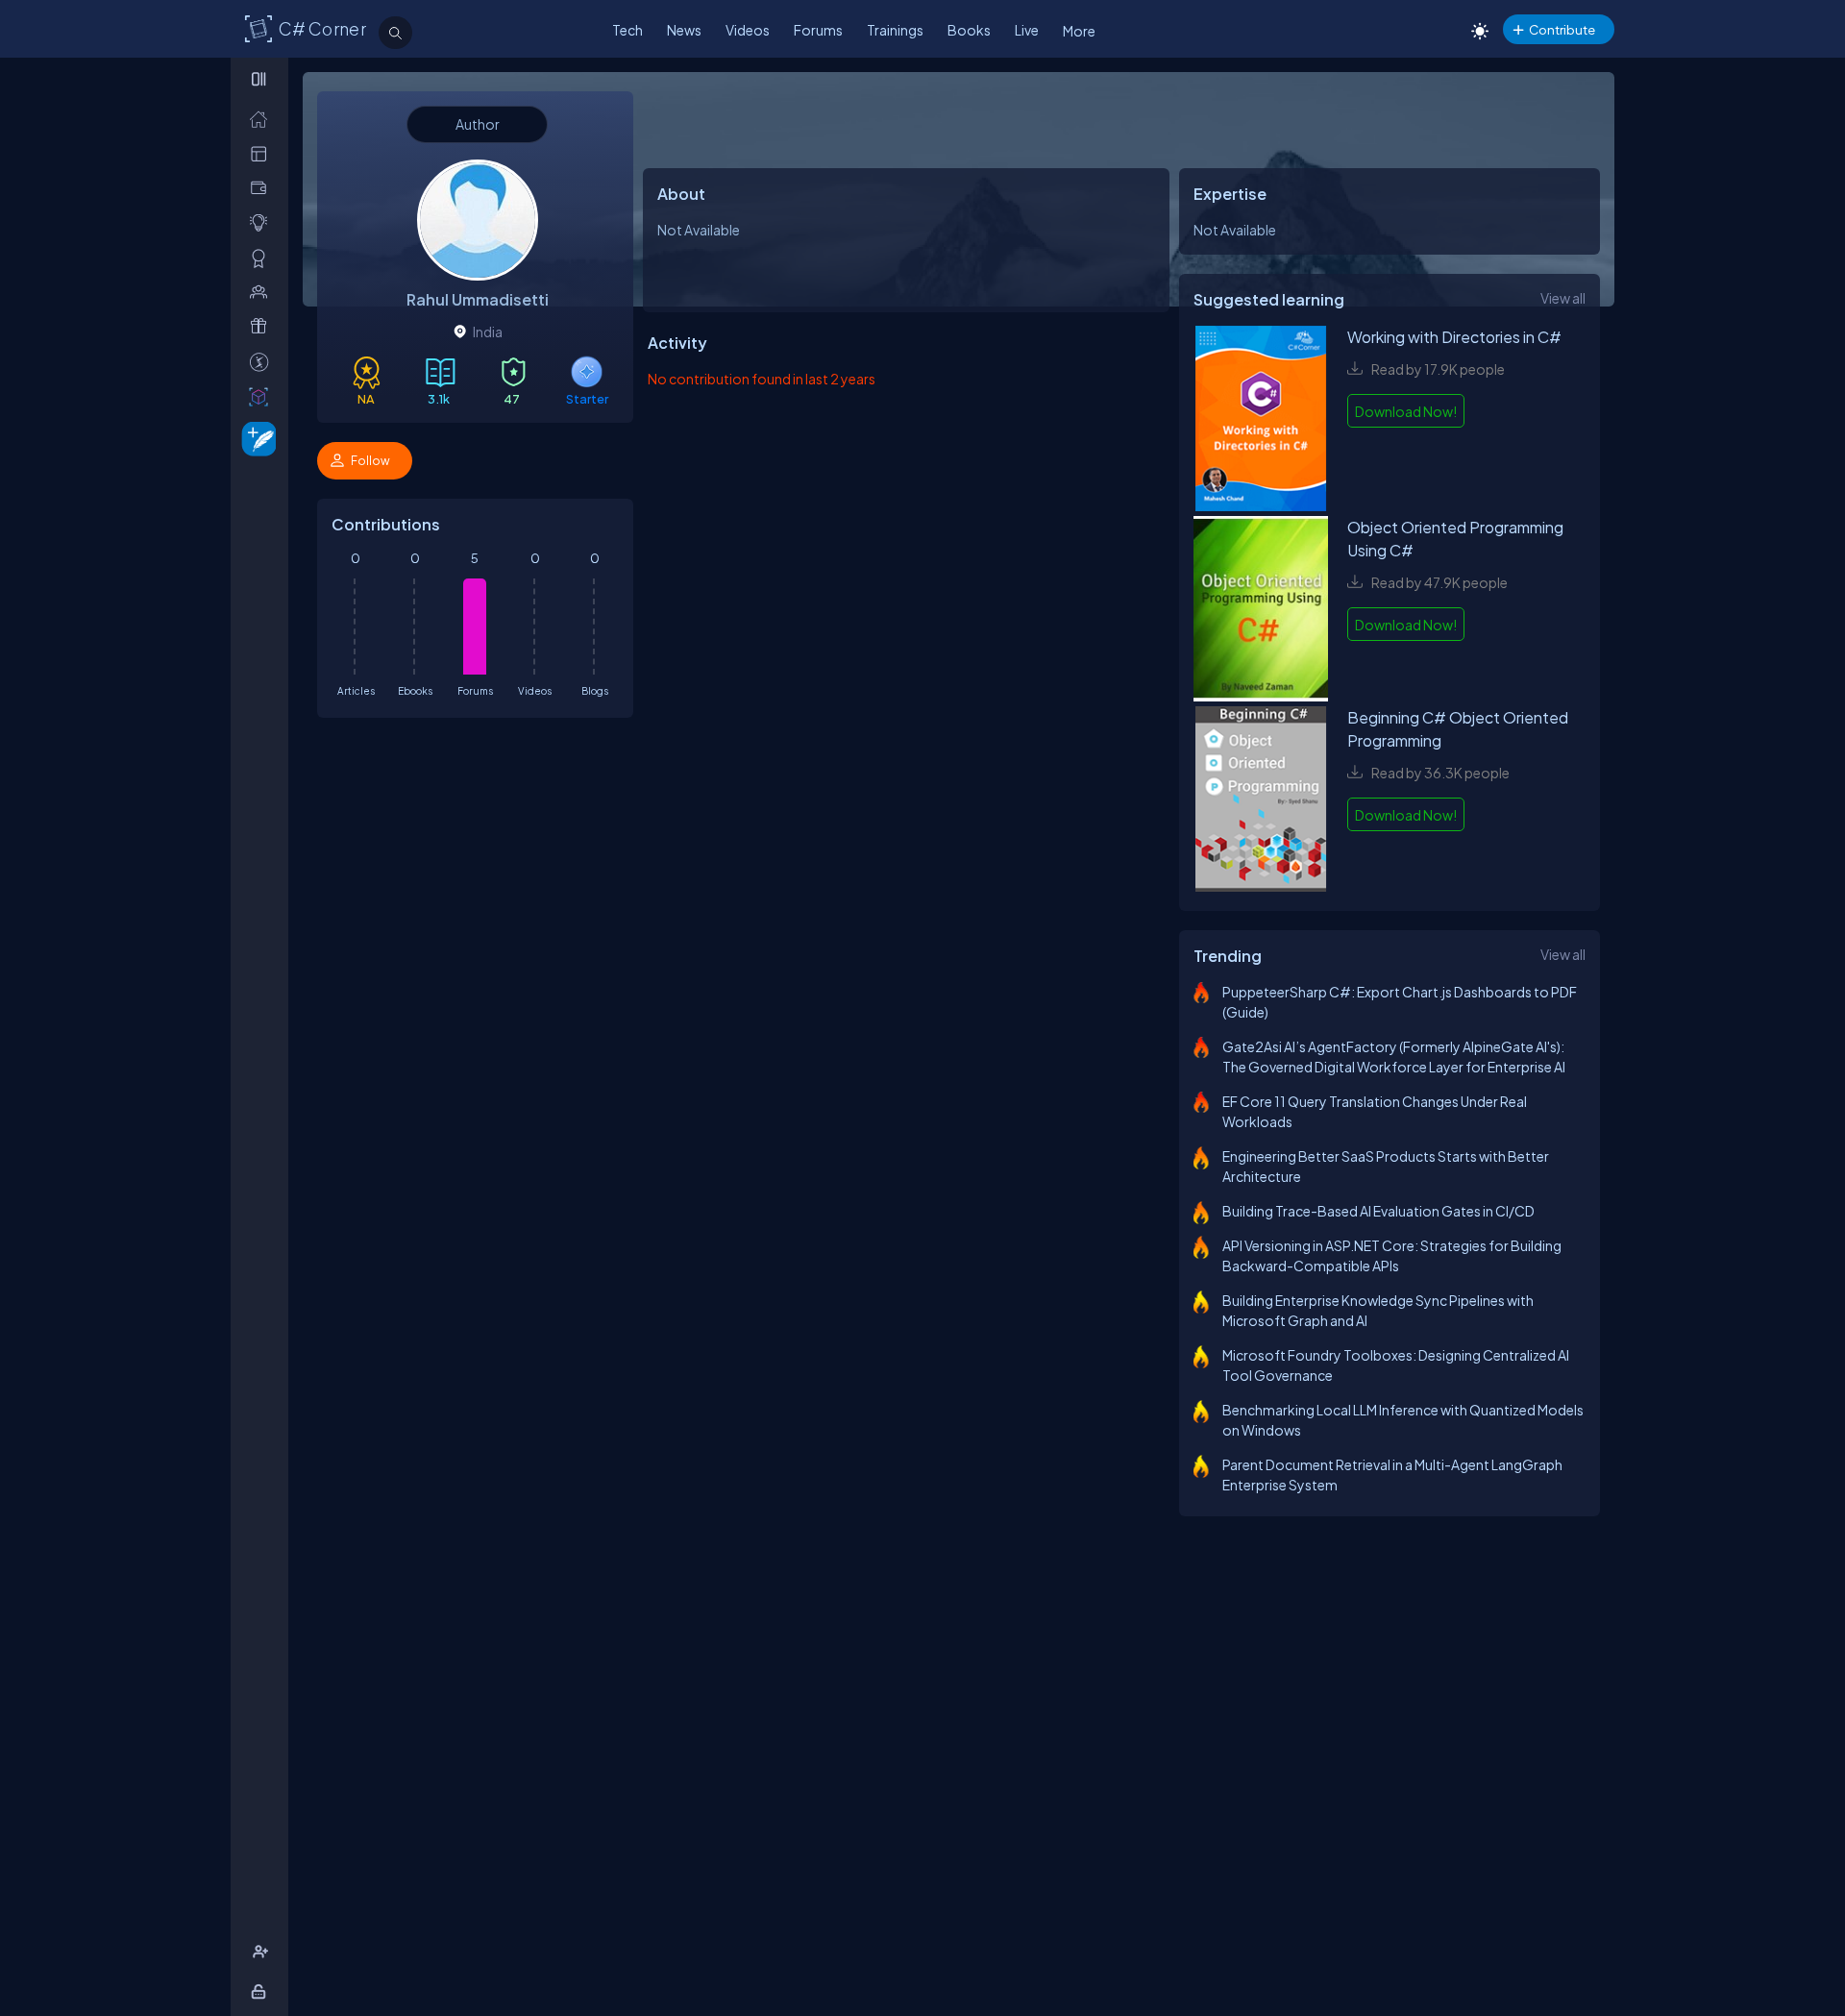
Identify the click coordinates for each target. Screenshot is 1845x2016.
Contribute (1562, 29)
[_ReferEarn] (263, 326)
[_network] (263, 292)
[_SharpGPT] (263, 396)
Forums (818, 30)
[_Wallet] (263, 188)
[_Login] (262, 1991)
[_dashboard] (263, 153)
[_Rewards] (263, 362)
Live (1027, 30)
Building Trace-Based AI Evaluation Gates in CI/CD (1378, 1211)
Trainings (895, 30)
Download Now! (1406, 411)
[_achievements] (263, 258)
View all (1563, 298)
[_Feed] (263, 119)
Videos (748, 30)
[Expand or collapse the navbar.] (261, 79)
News (684, 30)
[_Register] (263, 1952)
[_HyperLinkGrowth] (255, 438)
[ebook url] (1261, 421)
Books (969, 30)
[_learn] (263, 222)
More (1079, 31)
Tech (627, 30)
